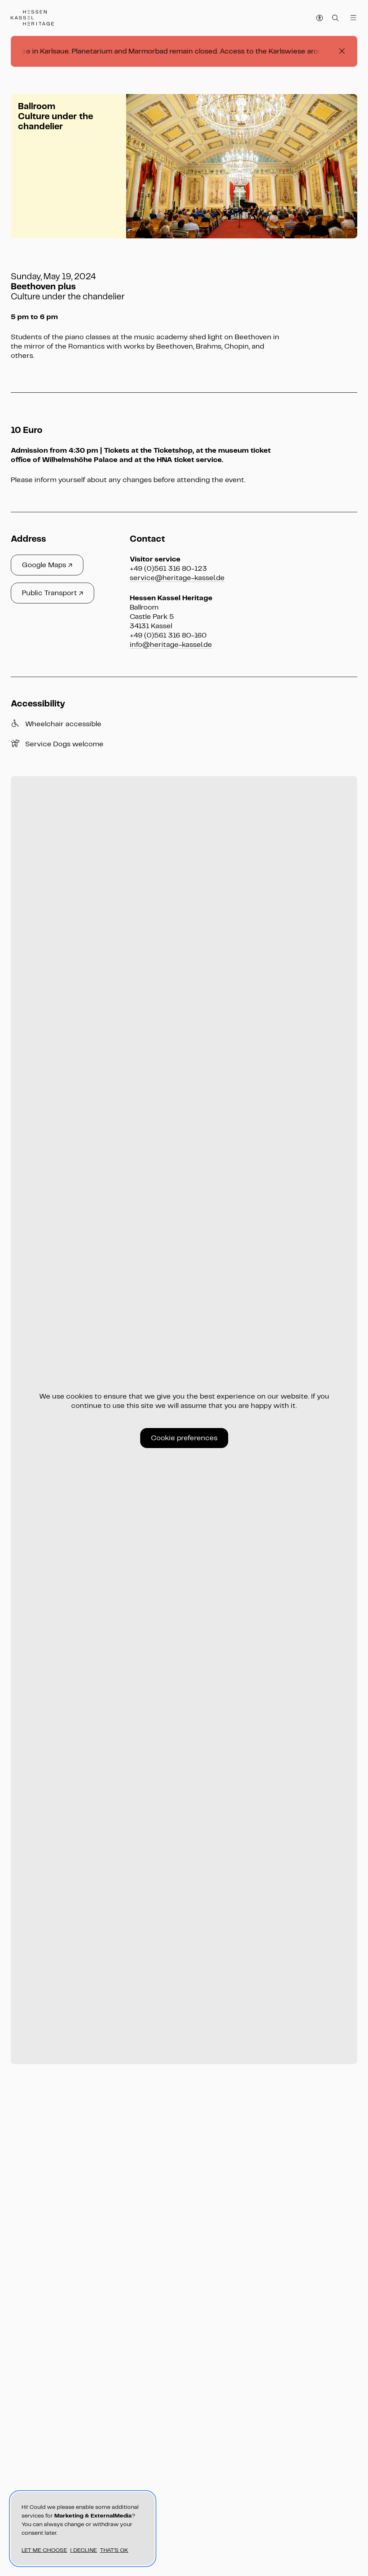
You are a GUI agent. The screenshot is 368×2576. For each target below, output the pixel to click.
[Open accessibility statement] (320, 18)
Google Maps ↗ (47, 565)
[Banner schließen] (342, 51)
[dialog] (83, 2529)
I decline (84, 2550)
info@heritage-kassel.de (171, 645)
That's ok (114, 2550)
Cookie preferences (184, 1438)
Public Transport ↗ (52, 593)
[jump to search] (336, 18)
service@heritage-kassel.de (177, 578)
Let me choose (44, 2550)
